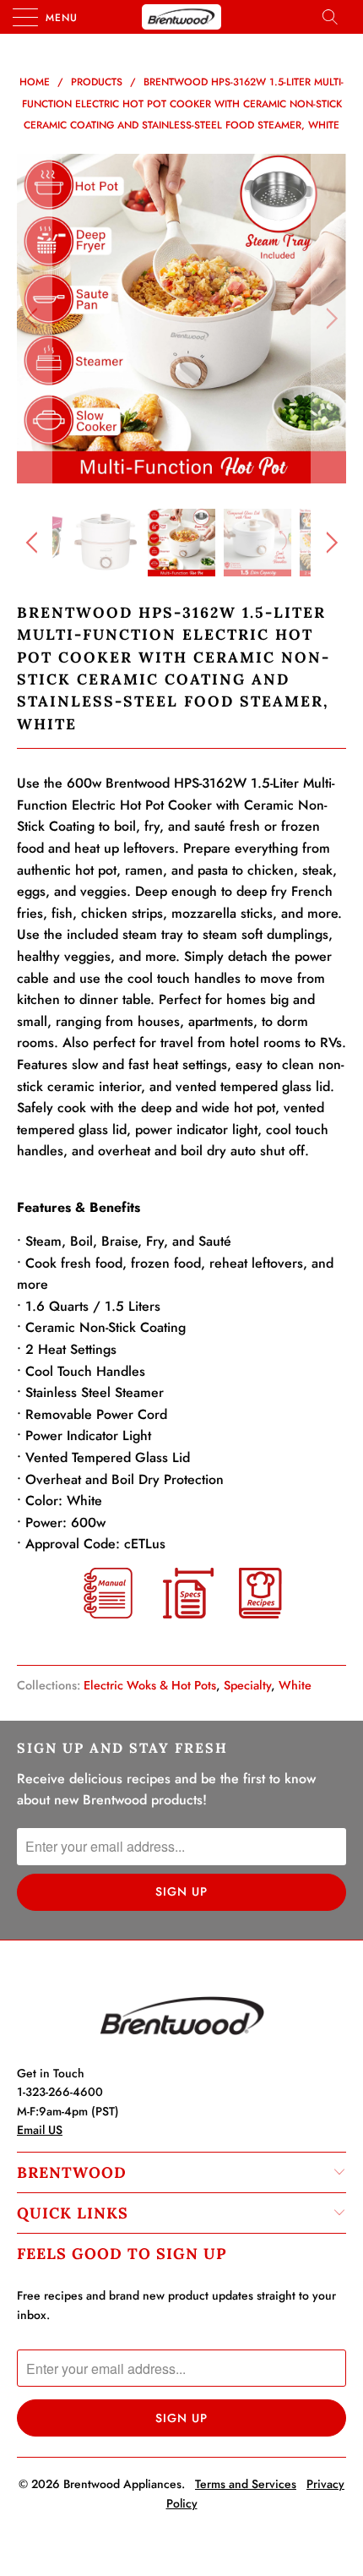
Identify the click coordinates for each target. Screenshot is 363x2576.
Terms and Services (246, 2484)
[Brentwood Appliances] (182, 17)
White (295, 1685)
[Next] (329, 319)
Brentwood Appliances (122, 2484)
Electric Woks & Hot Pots (150, 1685)
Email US (40, 2130)
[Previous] (34, 319)
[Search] (335, 17)
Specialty (247, 1685)
